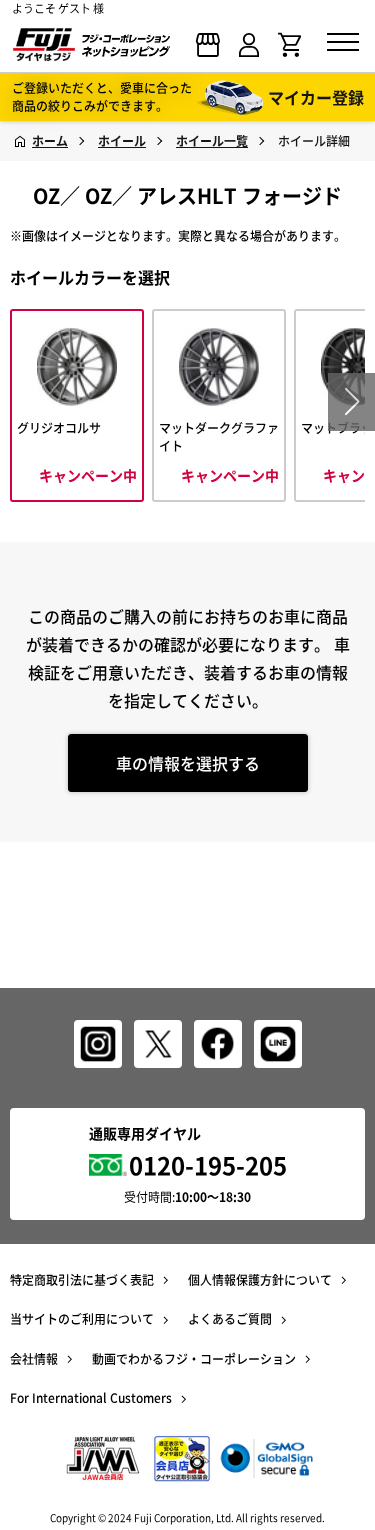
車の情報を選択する (188, 763)
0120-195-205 (208, 1165)
